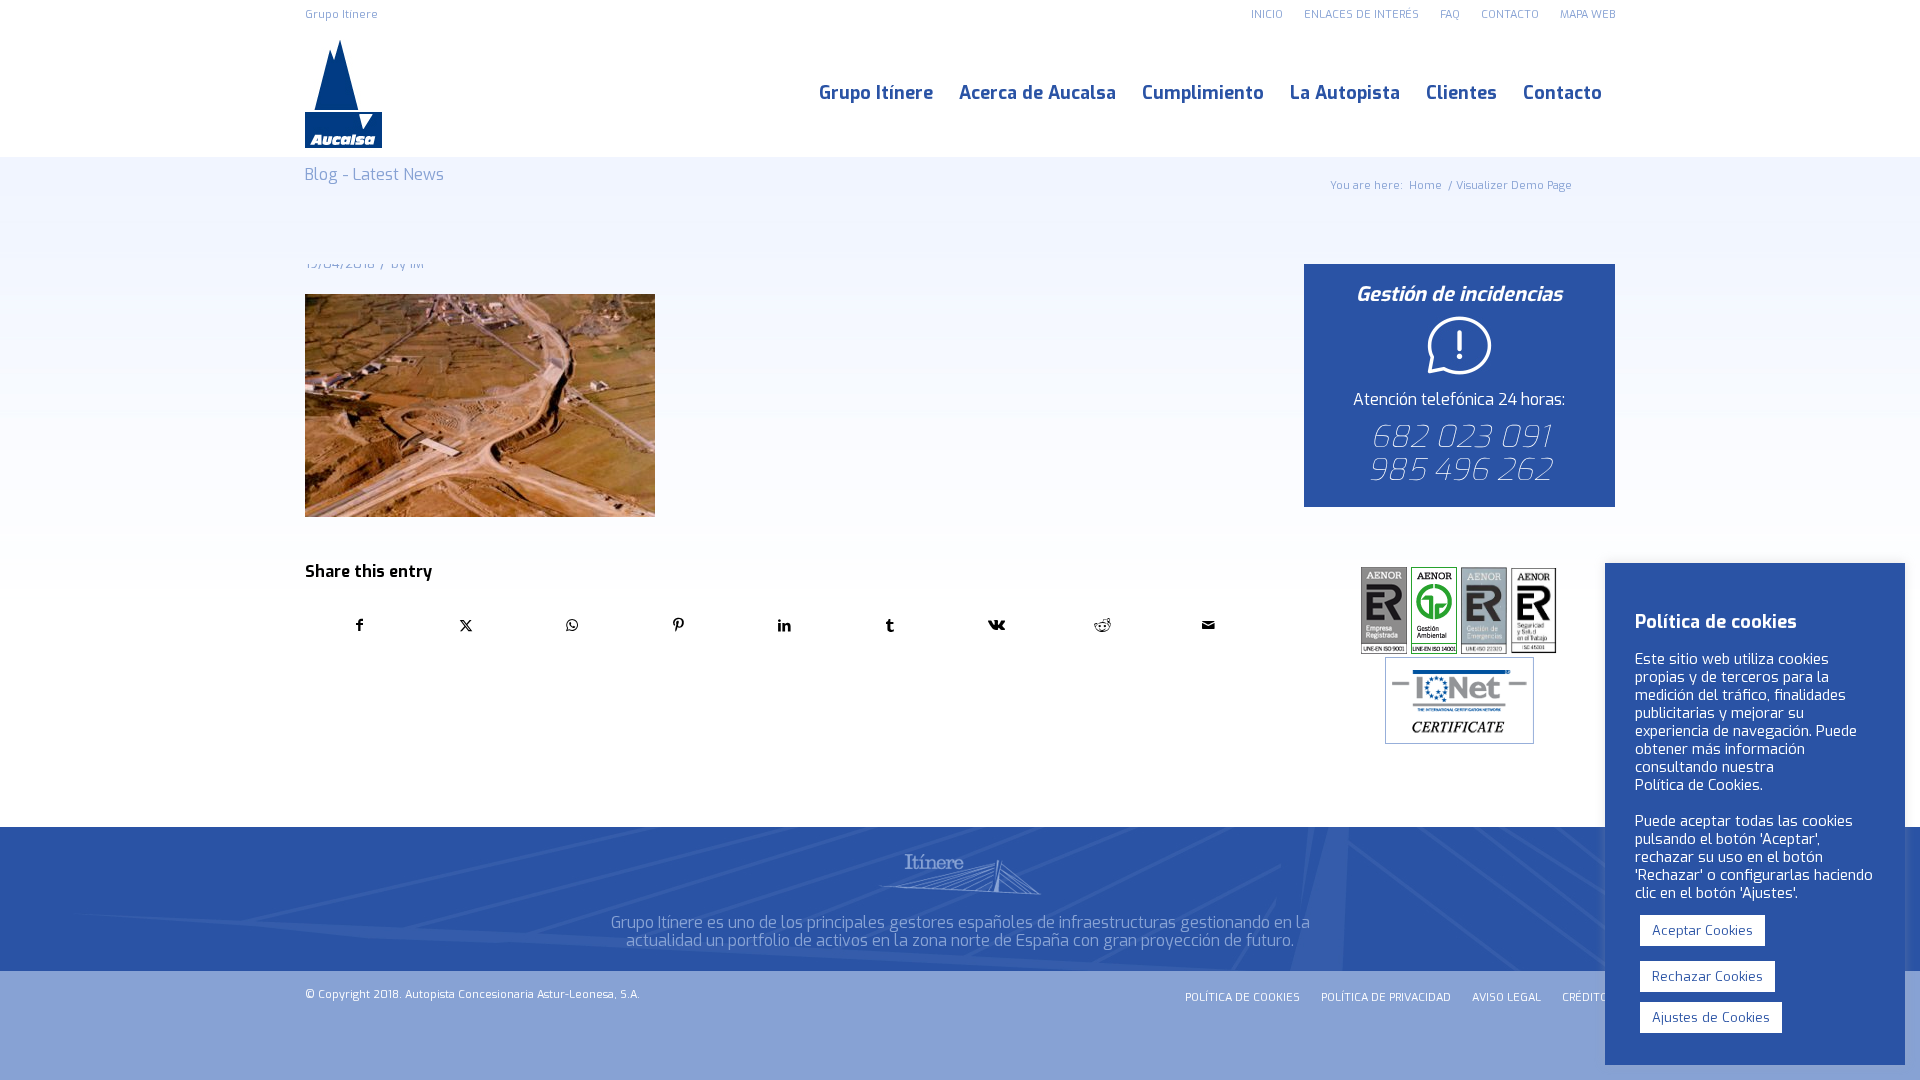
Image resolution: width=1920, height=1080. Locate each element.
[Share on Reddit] (1102, 625)
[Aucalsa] (343, 93)
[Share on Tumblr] (890, 625)
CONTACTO (1510, 14)
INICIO (1267, 14)
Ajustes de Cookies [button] (1711, 1017)
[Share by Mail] (1208, 625)
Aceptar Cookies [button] (1702, 930)
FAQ (1450, 14)
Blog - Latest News (374, 174)
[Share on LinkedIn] (784, 625)
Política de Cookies (1697, 785)
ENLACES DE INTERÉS (1361, 14)
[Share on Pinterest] (678, 625)
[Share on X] (465, 625)
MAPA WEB (1587, 14)
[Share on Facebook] (359, 625)
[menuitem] (1267, 15)
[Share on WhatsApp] (571, 625)
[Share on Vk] (996, 625)
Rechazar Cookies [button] (1707, 976)
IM (417, 263)
